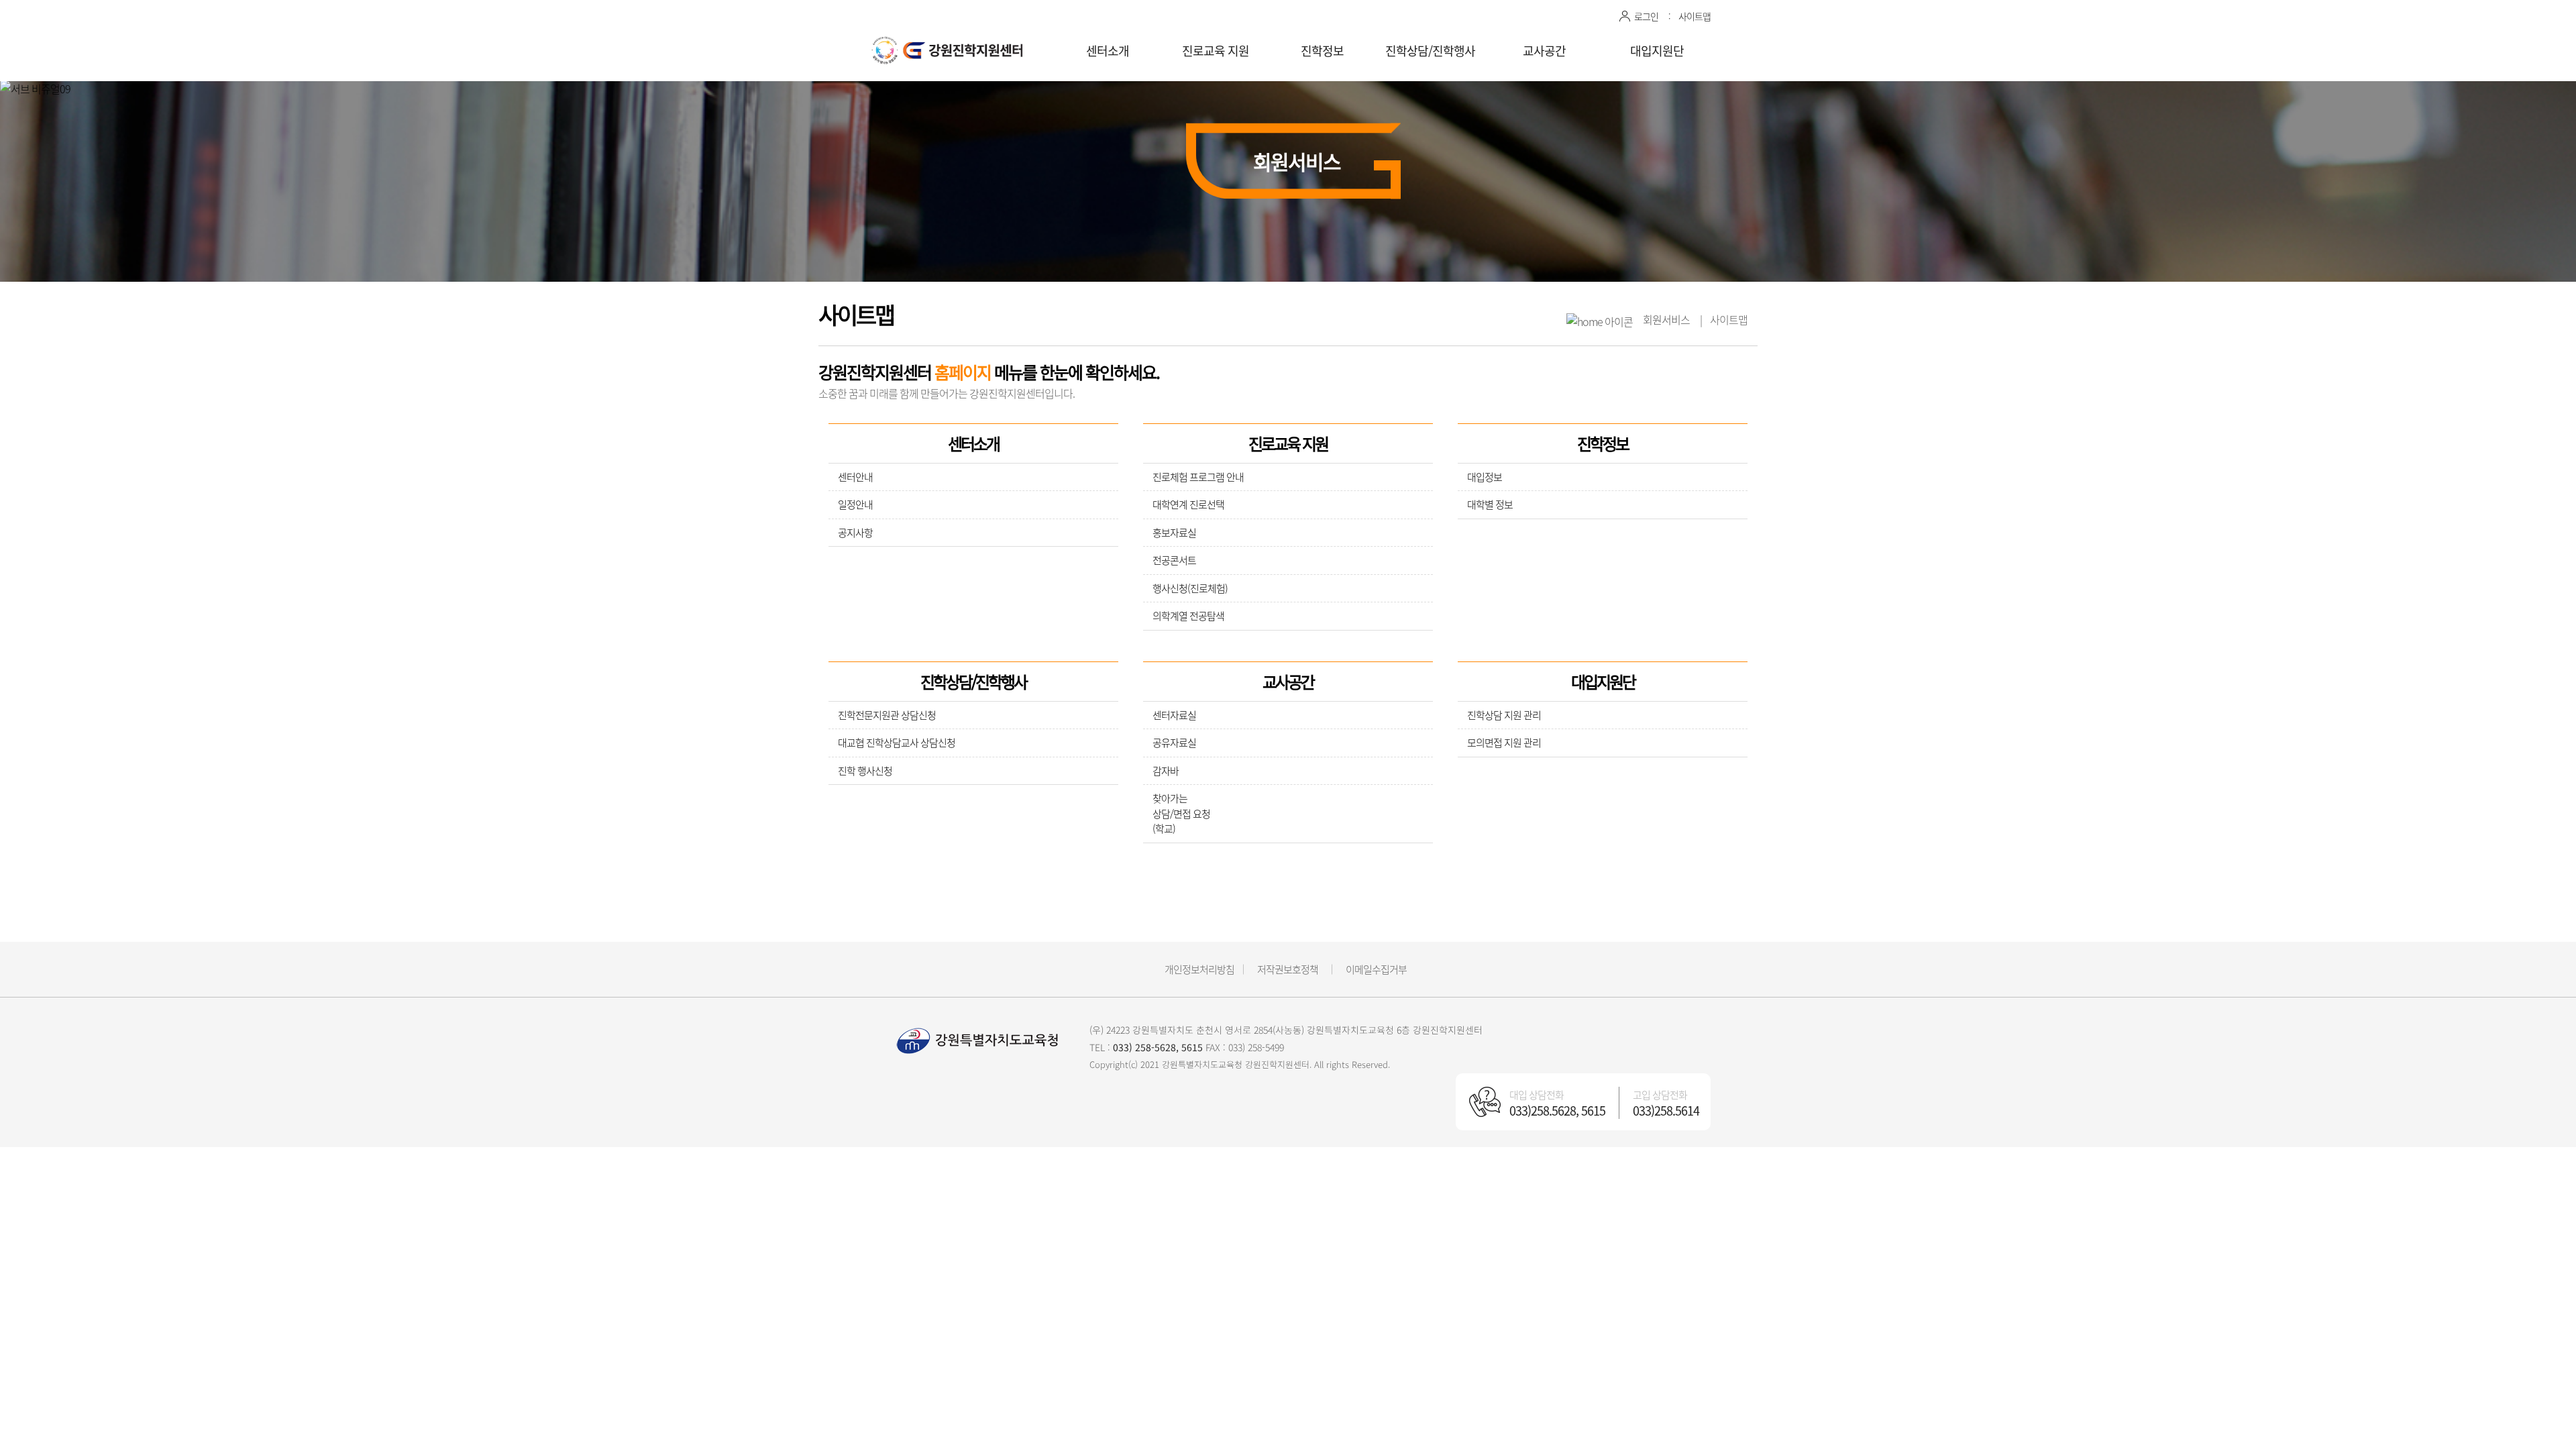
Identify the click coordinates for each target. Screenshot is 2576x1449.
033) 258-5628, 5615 (1158, 1047)
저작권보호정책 (1288, 969)
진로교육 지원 (1216, 51)
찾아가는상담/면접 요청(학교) (1181, 813)
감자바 (1166, 771)
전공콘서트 (1174, 560)
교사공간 (1544, 51)
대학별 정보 (1490, 504)
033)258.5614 (1666, 1111)
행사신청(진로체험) (1190, 588)
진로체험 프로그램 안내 (1198, 477)
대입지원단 (1657, 51)
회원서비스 (1666, 319)
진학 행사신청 (865, 771)
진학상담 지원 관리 (1504, 715)
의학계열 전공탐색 (1188, 616)
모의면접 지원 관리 (1504, 743)
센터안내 (855, 477)
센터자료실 (1174, 715)
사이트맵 (1695, 16)
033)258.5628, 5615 (1557, 1111)
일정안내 (855, 504)
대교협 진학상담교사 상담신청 (897, 743)
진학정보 (1322, 51)
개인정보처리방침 (1199, 969)
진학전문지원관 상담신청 (887, 715)
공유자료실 (1174, 743)
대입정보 (1485, 477)
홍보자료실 (1174, 533)
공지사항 (855, 533)
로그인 (1646, 16)
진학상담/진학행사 (1430, 51)
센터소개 (1108, 51)
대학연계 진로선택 (1188, 504)
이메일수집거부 (1376, 969)
